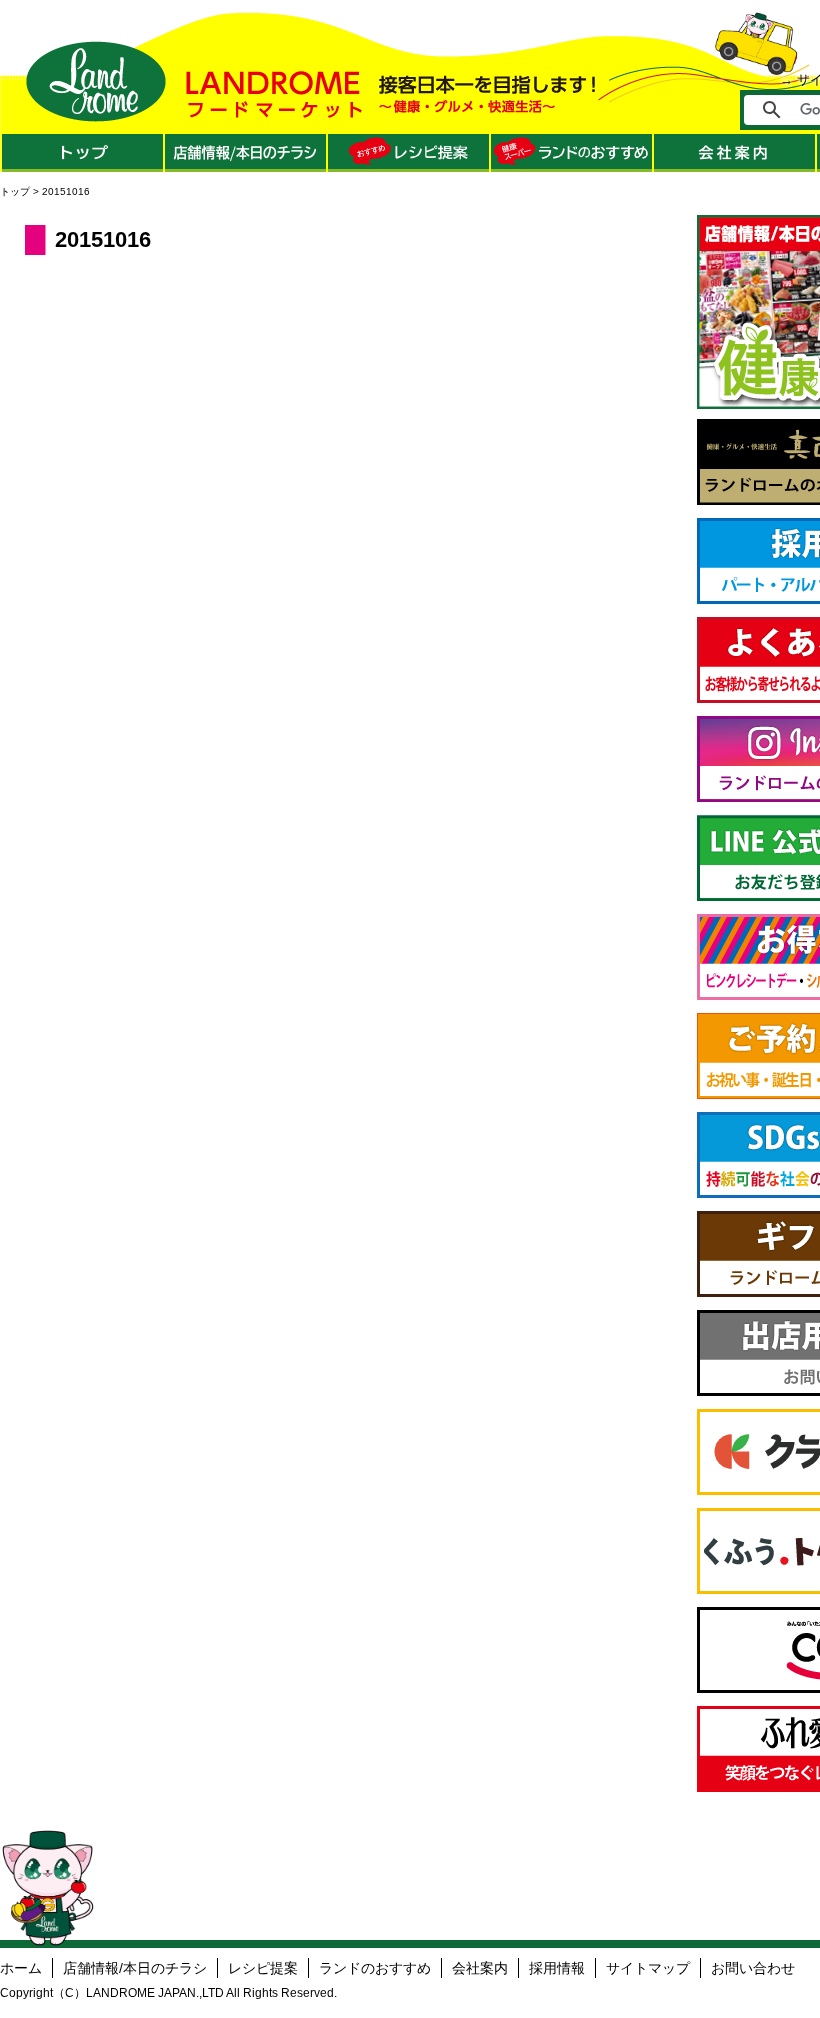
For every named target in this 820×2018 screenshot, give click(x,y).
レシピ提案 (263, 1968)
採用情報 (557, 1968)
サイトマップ (648, 1968)
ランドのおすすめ (375, 1968)
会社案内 (480, 1968)
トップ (15, 191)
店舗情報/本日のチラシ (135, 1968)
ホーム (21, 1968)
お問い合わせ (753, 1968)
